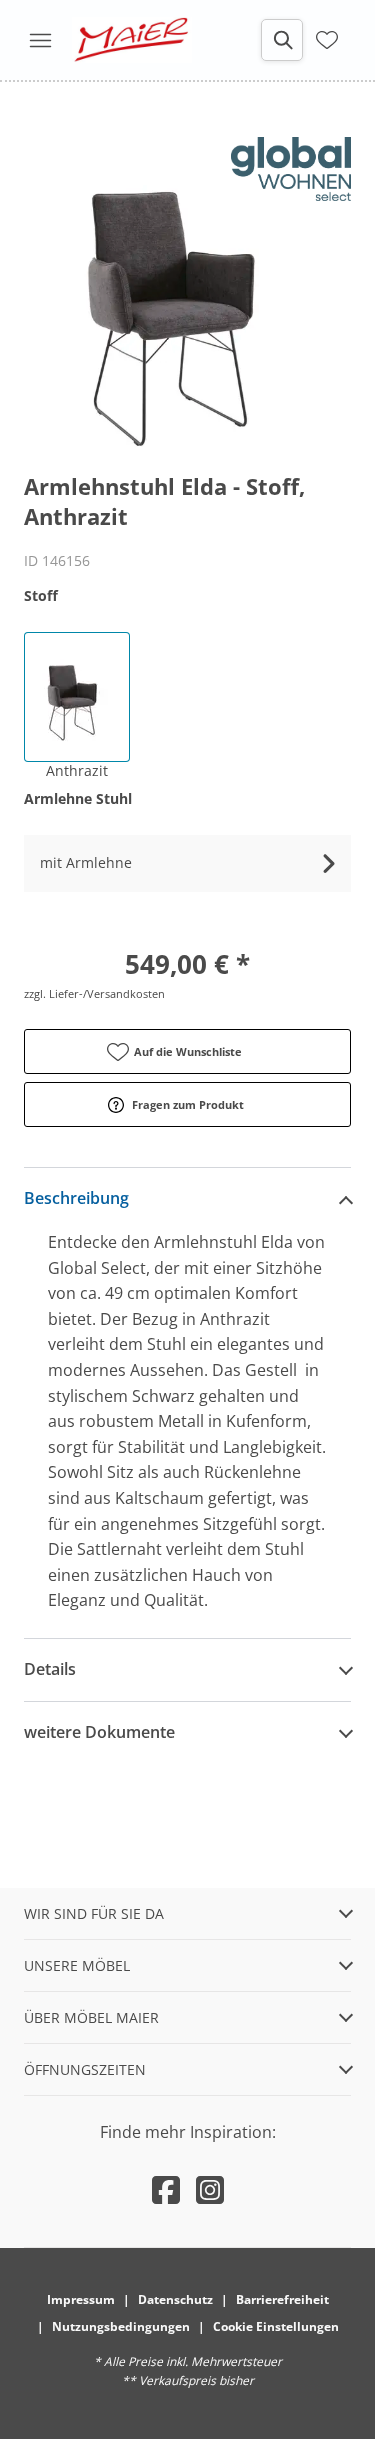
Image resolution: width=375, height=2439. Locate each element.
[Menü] (40, 40)
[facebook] (166, 2189)
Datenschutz (175, 2299)
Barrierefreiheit (282, 2299)
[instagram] (210, 2189)
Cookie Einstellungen (276, 2326)
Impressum (81, 2299)
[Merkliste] (327, 38)
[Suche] (282, 40)
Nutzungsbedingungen (121, 2326)
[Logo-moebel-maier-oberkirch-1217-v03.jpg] (132, 40)
